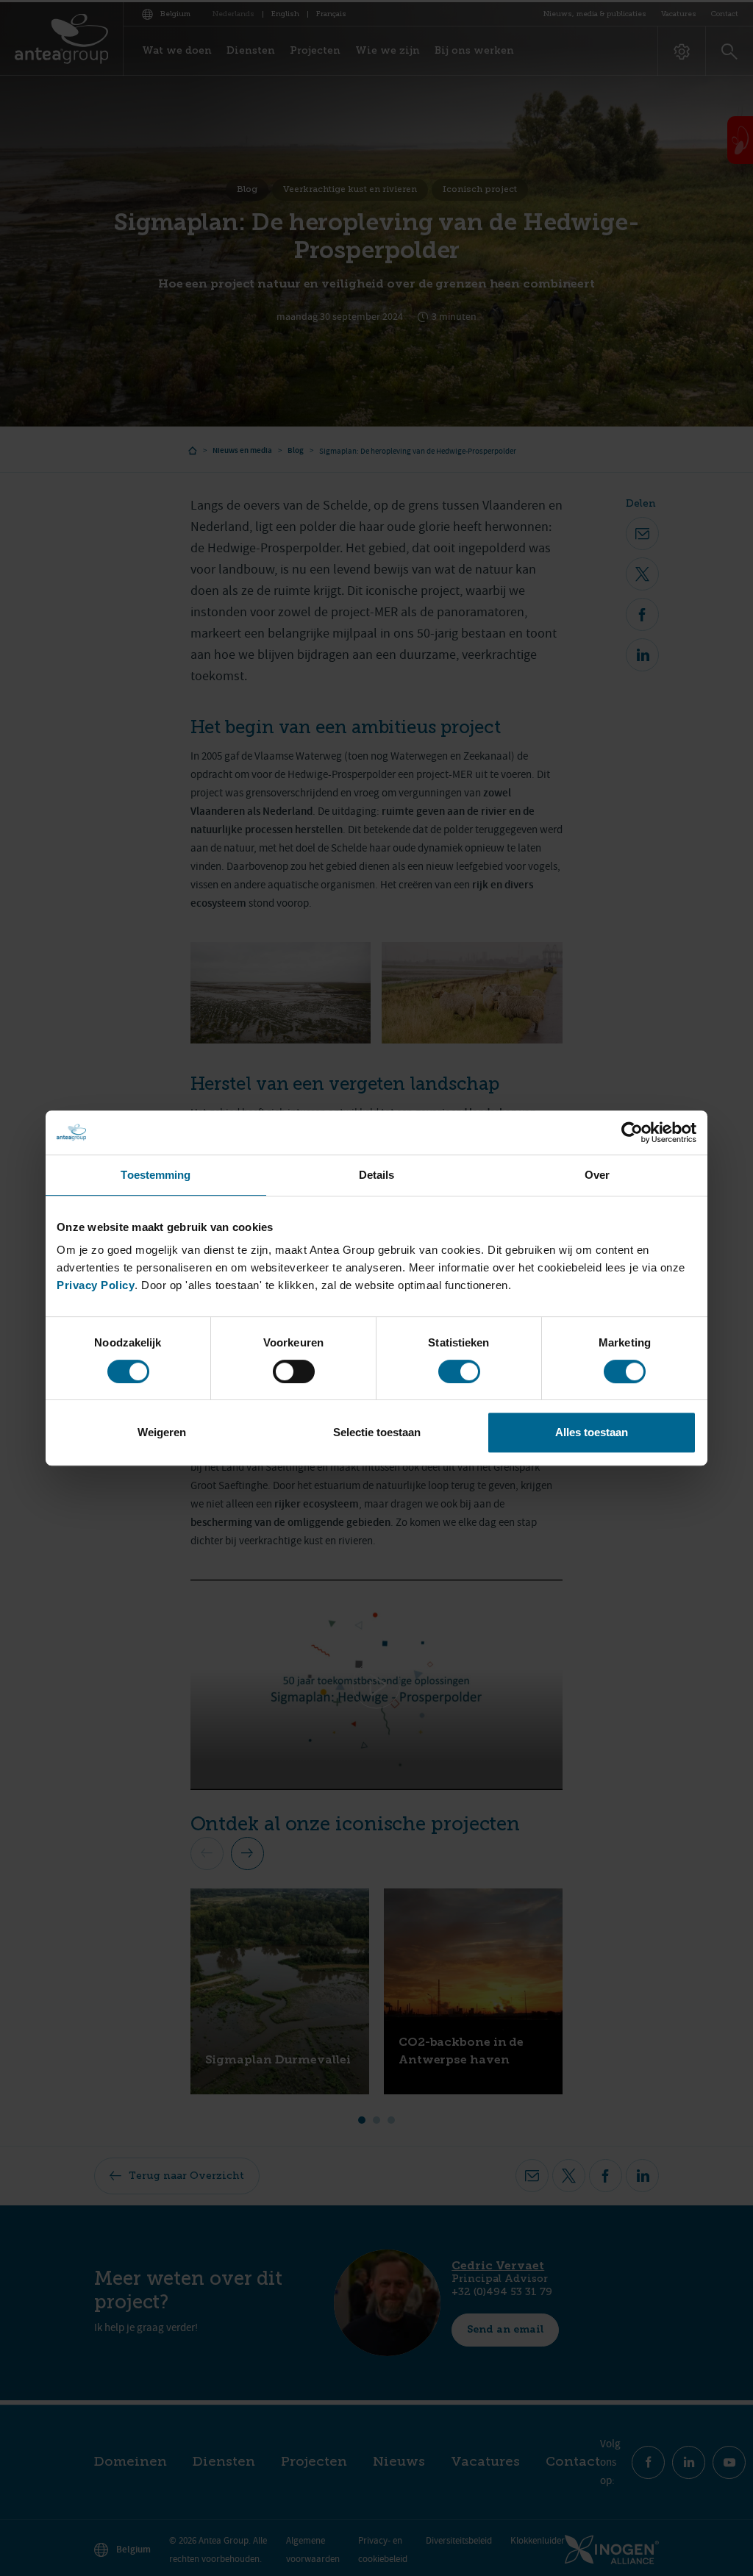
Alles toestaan (592, 1432)
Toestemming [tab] (156, 1175)
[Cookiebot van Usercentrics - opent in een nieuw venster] (632, 1132)
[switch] (294, 1371)
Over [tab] (597, 1175)
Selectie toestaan (377, 1432)
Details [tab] (377, 1175)
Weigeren (162, 1432)
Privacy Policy (96, 1285)
